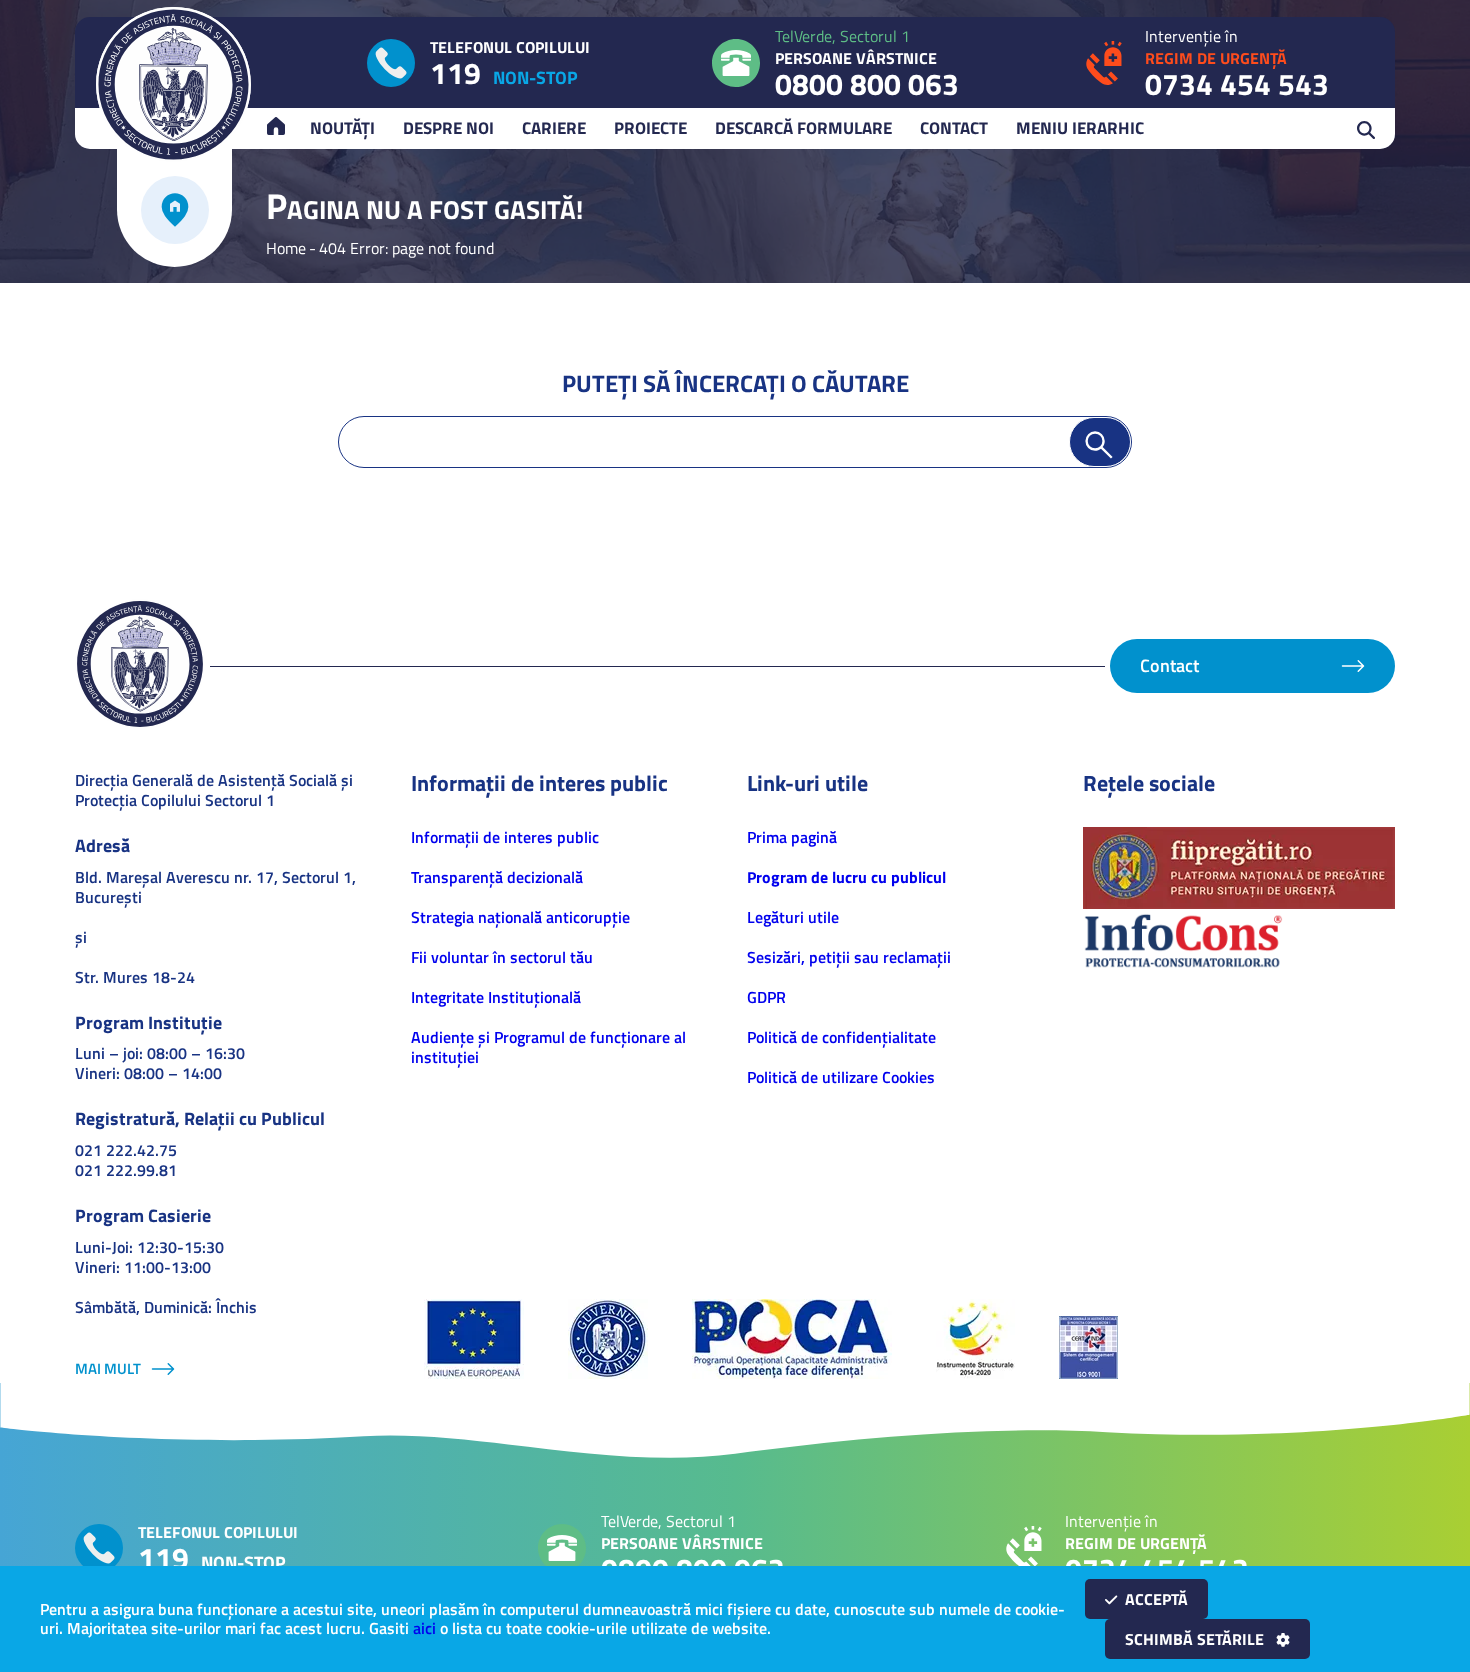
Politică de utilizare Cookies (841, 1077)
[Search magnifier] (1100, 442)
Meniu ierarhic (1080, 128)
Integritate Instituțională (496, 997)
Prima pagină (792, 837)
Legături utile (793, 917)
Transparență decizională (497, 877)
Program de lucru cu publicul (846, 877)
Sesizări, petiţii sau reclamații (849, 957)
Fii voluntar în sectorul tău (502, 957)
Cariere (554, 128)
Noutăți (342, 128)
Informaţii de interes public (505, 837)
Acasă (285, 128)
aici (424, 1628)
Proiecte (650, 128)
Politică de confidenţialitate (841, 1037)
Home (286, 248)
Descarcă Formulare (803, 128)
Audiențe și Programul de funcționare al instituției (548, 1047)
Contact (954, 128)
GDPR (766, 997)
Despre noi (448, 128)
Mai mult (108, 1368)
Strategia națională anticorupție (520, 917)
